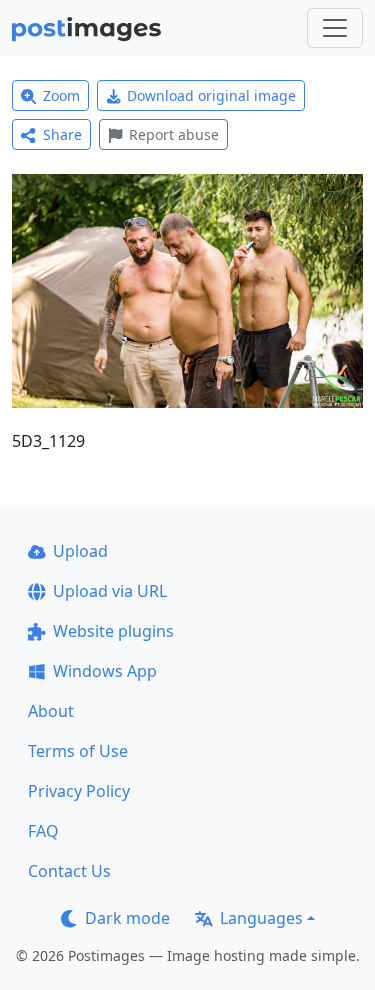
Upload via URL (110, 591)
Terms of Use (78, 751)
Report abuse (174, 134)
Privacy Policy (79, 791)
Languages (261, 918)
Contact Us (69, 871)
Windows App (105, 671)
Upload (80, 551)
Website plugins (113, 631)
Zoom (61, 95)
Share (62, 134)
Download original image (211, 95)
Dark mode (127, 918)
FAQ (43, 831)
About (51, 711)
